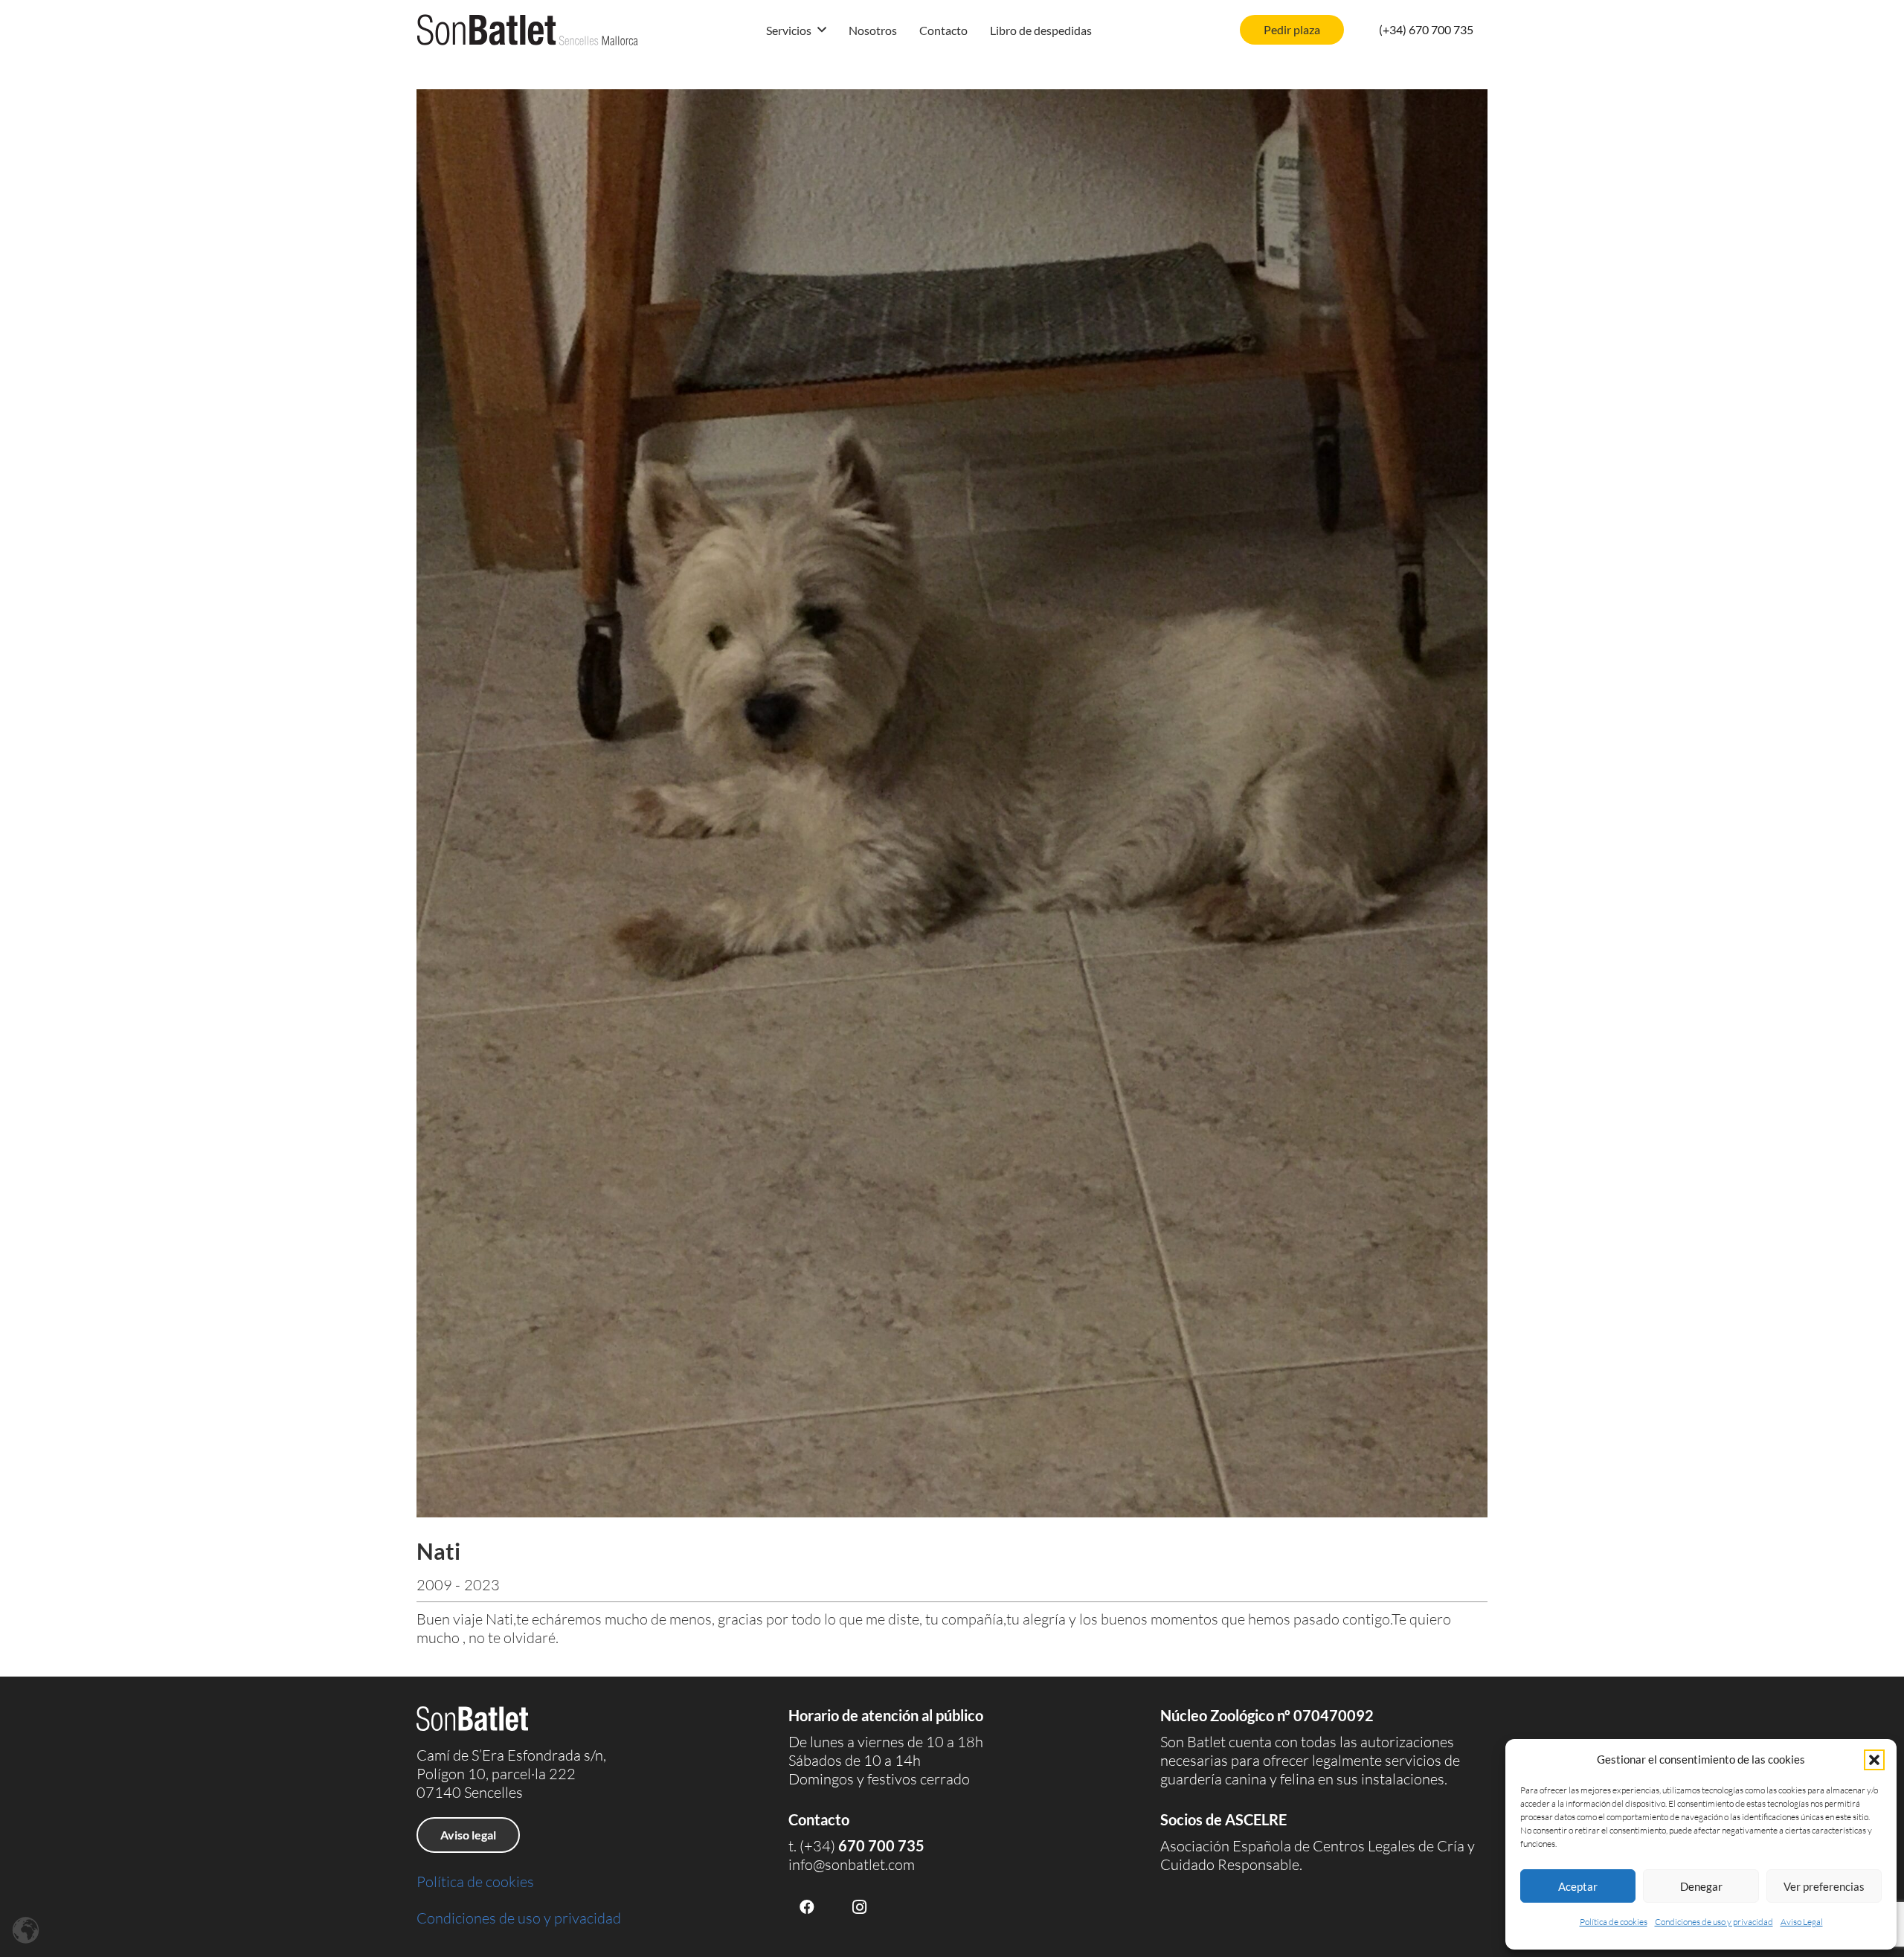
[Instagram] (859, 1907)
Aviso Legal (1802, 1922)
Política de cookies (1614, 1922)
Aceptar (1578, 1886)
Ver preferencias (1824, 1886)
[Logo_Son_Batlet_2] (528, 30)
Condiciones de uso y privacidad (1714, 1922)
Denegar (1701, 1886)
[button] (1874, 1760)
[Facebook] (807, 1907)
